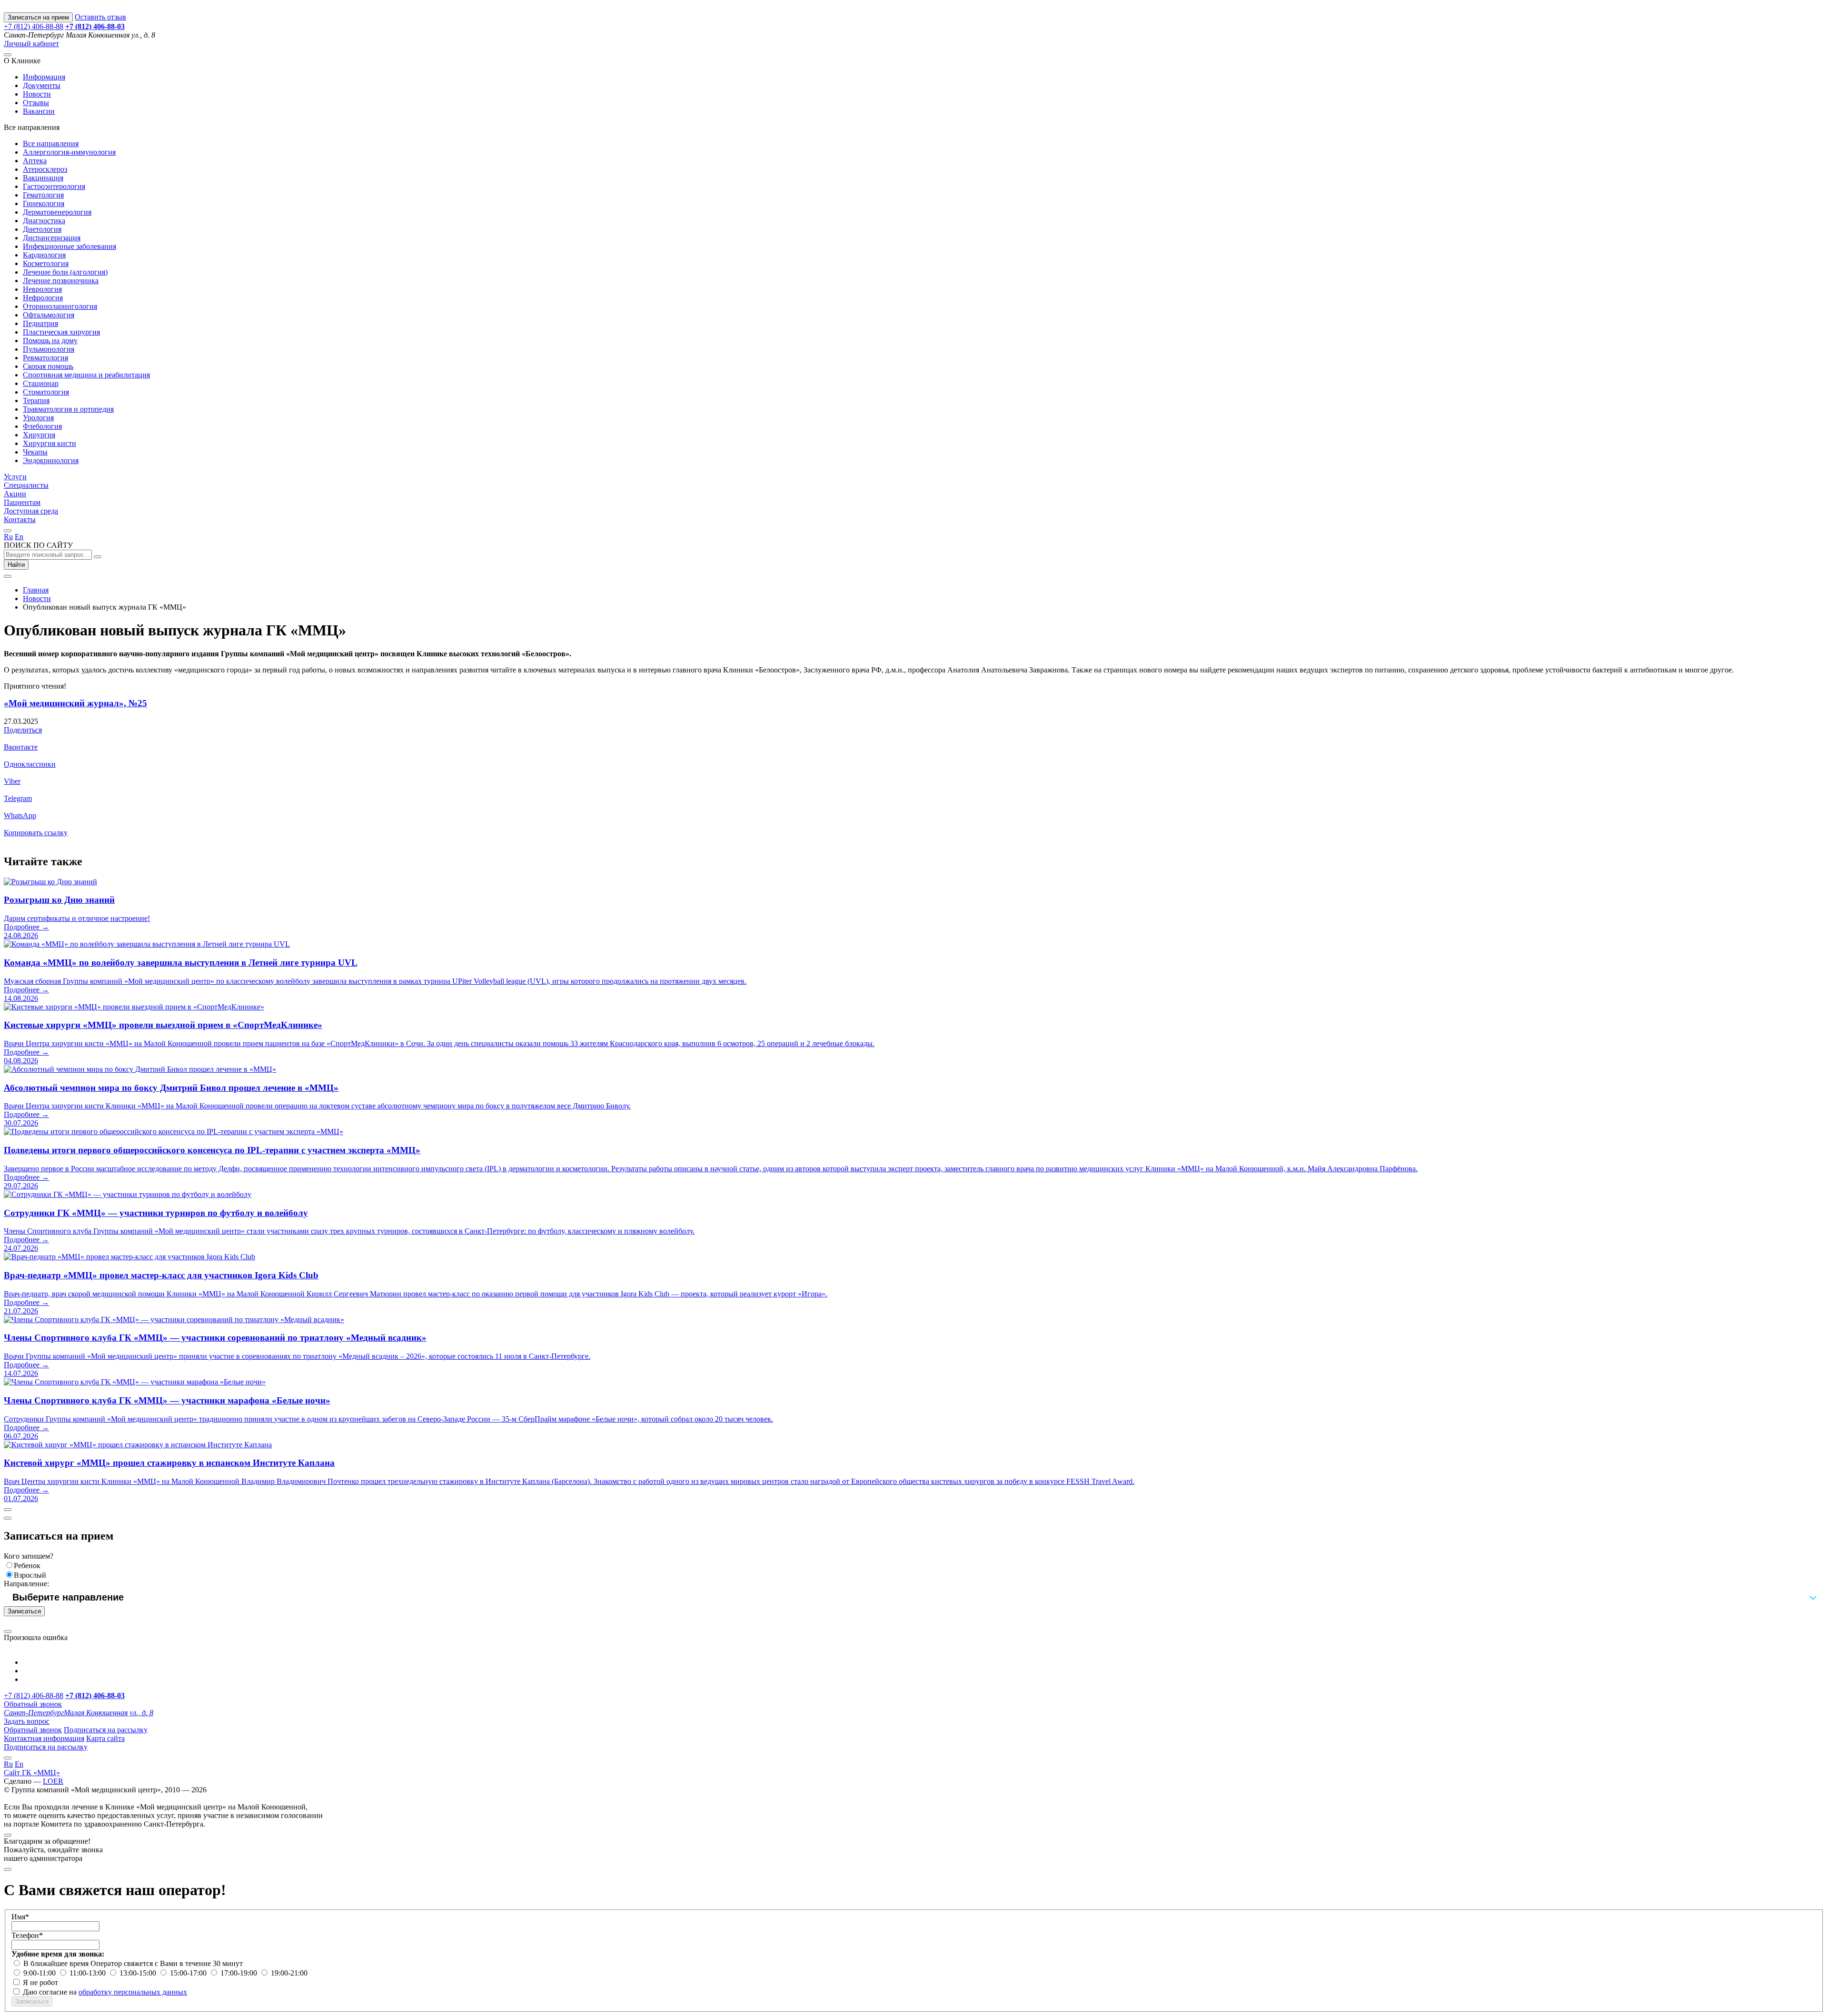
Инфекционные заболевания (70, 246)
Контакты (20, 519)
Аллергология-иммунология (69, 152)
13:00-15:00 (139, 1973)
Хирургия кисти (50, 443)
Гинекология (44, 203)
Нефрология (43, 298)
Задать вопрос (27, 1721)
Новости (37, 94)
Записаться (24, 1611)
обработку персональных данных (133, 1992)
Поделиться (23, 730)
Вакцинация (43, 178)
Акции (15, 494)
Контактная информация (44, 1738)
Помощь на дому (50, 341)
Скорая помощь (48, 366)
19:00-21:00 (289, 1973)
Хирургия (39, 435)
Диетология (42, 229)
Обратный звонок (33, 1704)
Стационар (41, 383)
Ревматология (45, 358)
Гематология (43, 195)
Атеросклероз (45, 169)
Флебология (42, 426)
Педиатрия (40, 323)
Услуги (15, 477)
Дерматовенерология (57, 212)
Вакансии (39, 111)
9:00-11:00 (40, 1973)
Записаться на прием (38, 17)
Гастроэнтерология (54, 186)
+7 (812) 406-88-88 (34, 26)
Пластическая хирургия (61, 332)
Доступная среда (31, 511)
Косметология (46, 263)
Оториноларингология (60, 306)
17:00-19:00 (240, 1973)
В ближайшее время (57, 1963)
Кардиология (44, 255)
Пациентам (22, 502)
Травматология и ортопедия (68, 409)
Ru (8, 537)
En (19, 537)
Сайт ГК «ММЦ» (32, 1773)
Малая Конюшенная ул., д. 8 (79, 1713)
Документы (42, 85)
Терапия (36, 400)
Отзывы (36, 103)
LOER (53, 1781)
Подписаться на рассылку (106, 1730)
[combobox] (914, 1597)
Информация (44, 77)
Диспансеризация (52, 238)
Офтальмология (49, 315)
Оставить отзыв (100, 17)
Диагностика (44, 221)
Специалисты (26, 485)
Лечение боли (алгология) (65, 272)
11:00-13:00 (89, 1973)
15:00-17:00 (189, 1973)
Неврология (42, 289)
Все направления (51, 143)
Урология (38, 418)
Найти (16, 565)
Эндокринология (51, 460)
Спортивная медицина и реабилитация (86, 375)
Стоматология (46, 392)
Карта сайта (105, 1738)
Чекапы (35, 452)
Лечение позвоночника (61, 281)
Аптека (35, 161)
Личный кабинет (31, 44)
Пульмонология (49, 349)
